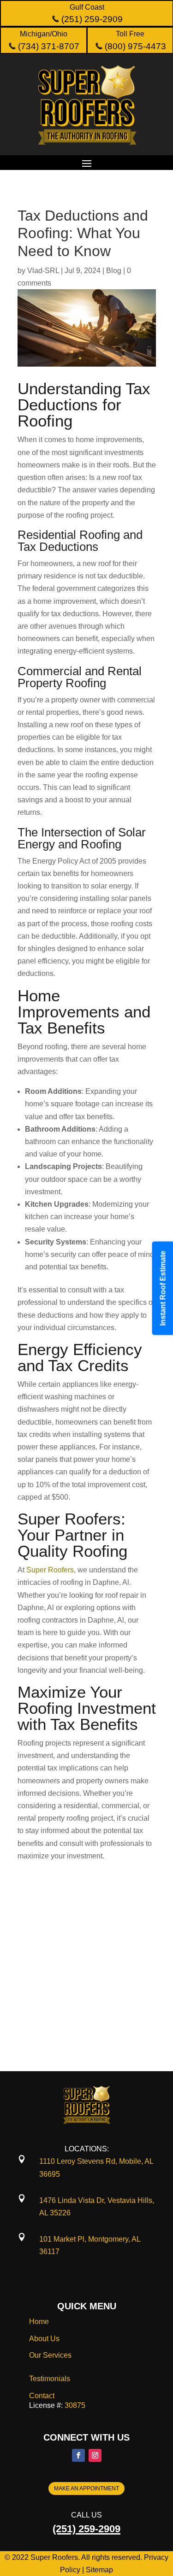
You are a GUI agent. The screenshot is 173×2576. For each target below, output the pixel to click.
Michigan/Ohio (44, 34)
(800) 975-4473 (134, 46)
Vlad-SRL (43, 271)
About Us (44, 2339)
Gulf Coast (87, 7)
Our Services (50, 2355)
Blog (114, 271)
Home (39, 2322)
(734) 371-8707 (48, 46)
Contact (42, 2396)
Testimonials (50, 2379)
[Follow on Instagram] (95, 2455)
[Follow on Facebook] (78, 2455)
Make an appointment (86, 2488)
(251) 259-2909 (91, 19)
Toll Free (130, 34)
